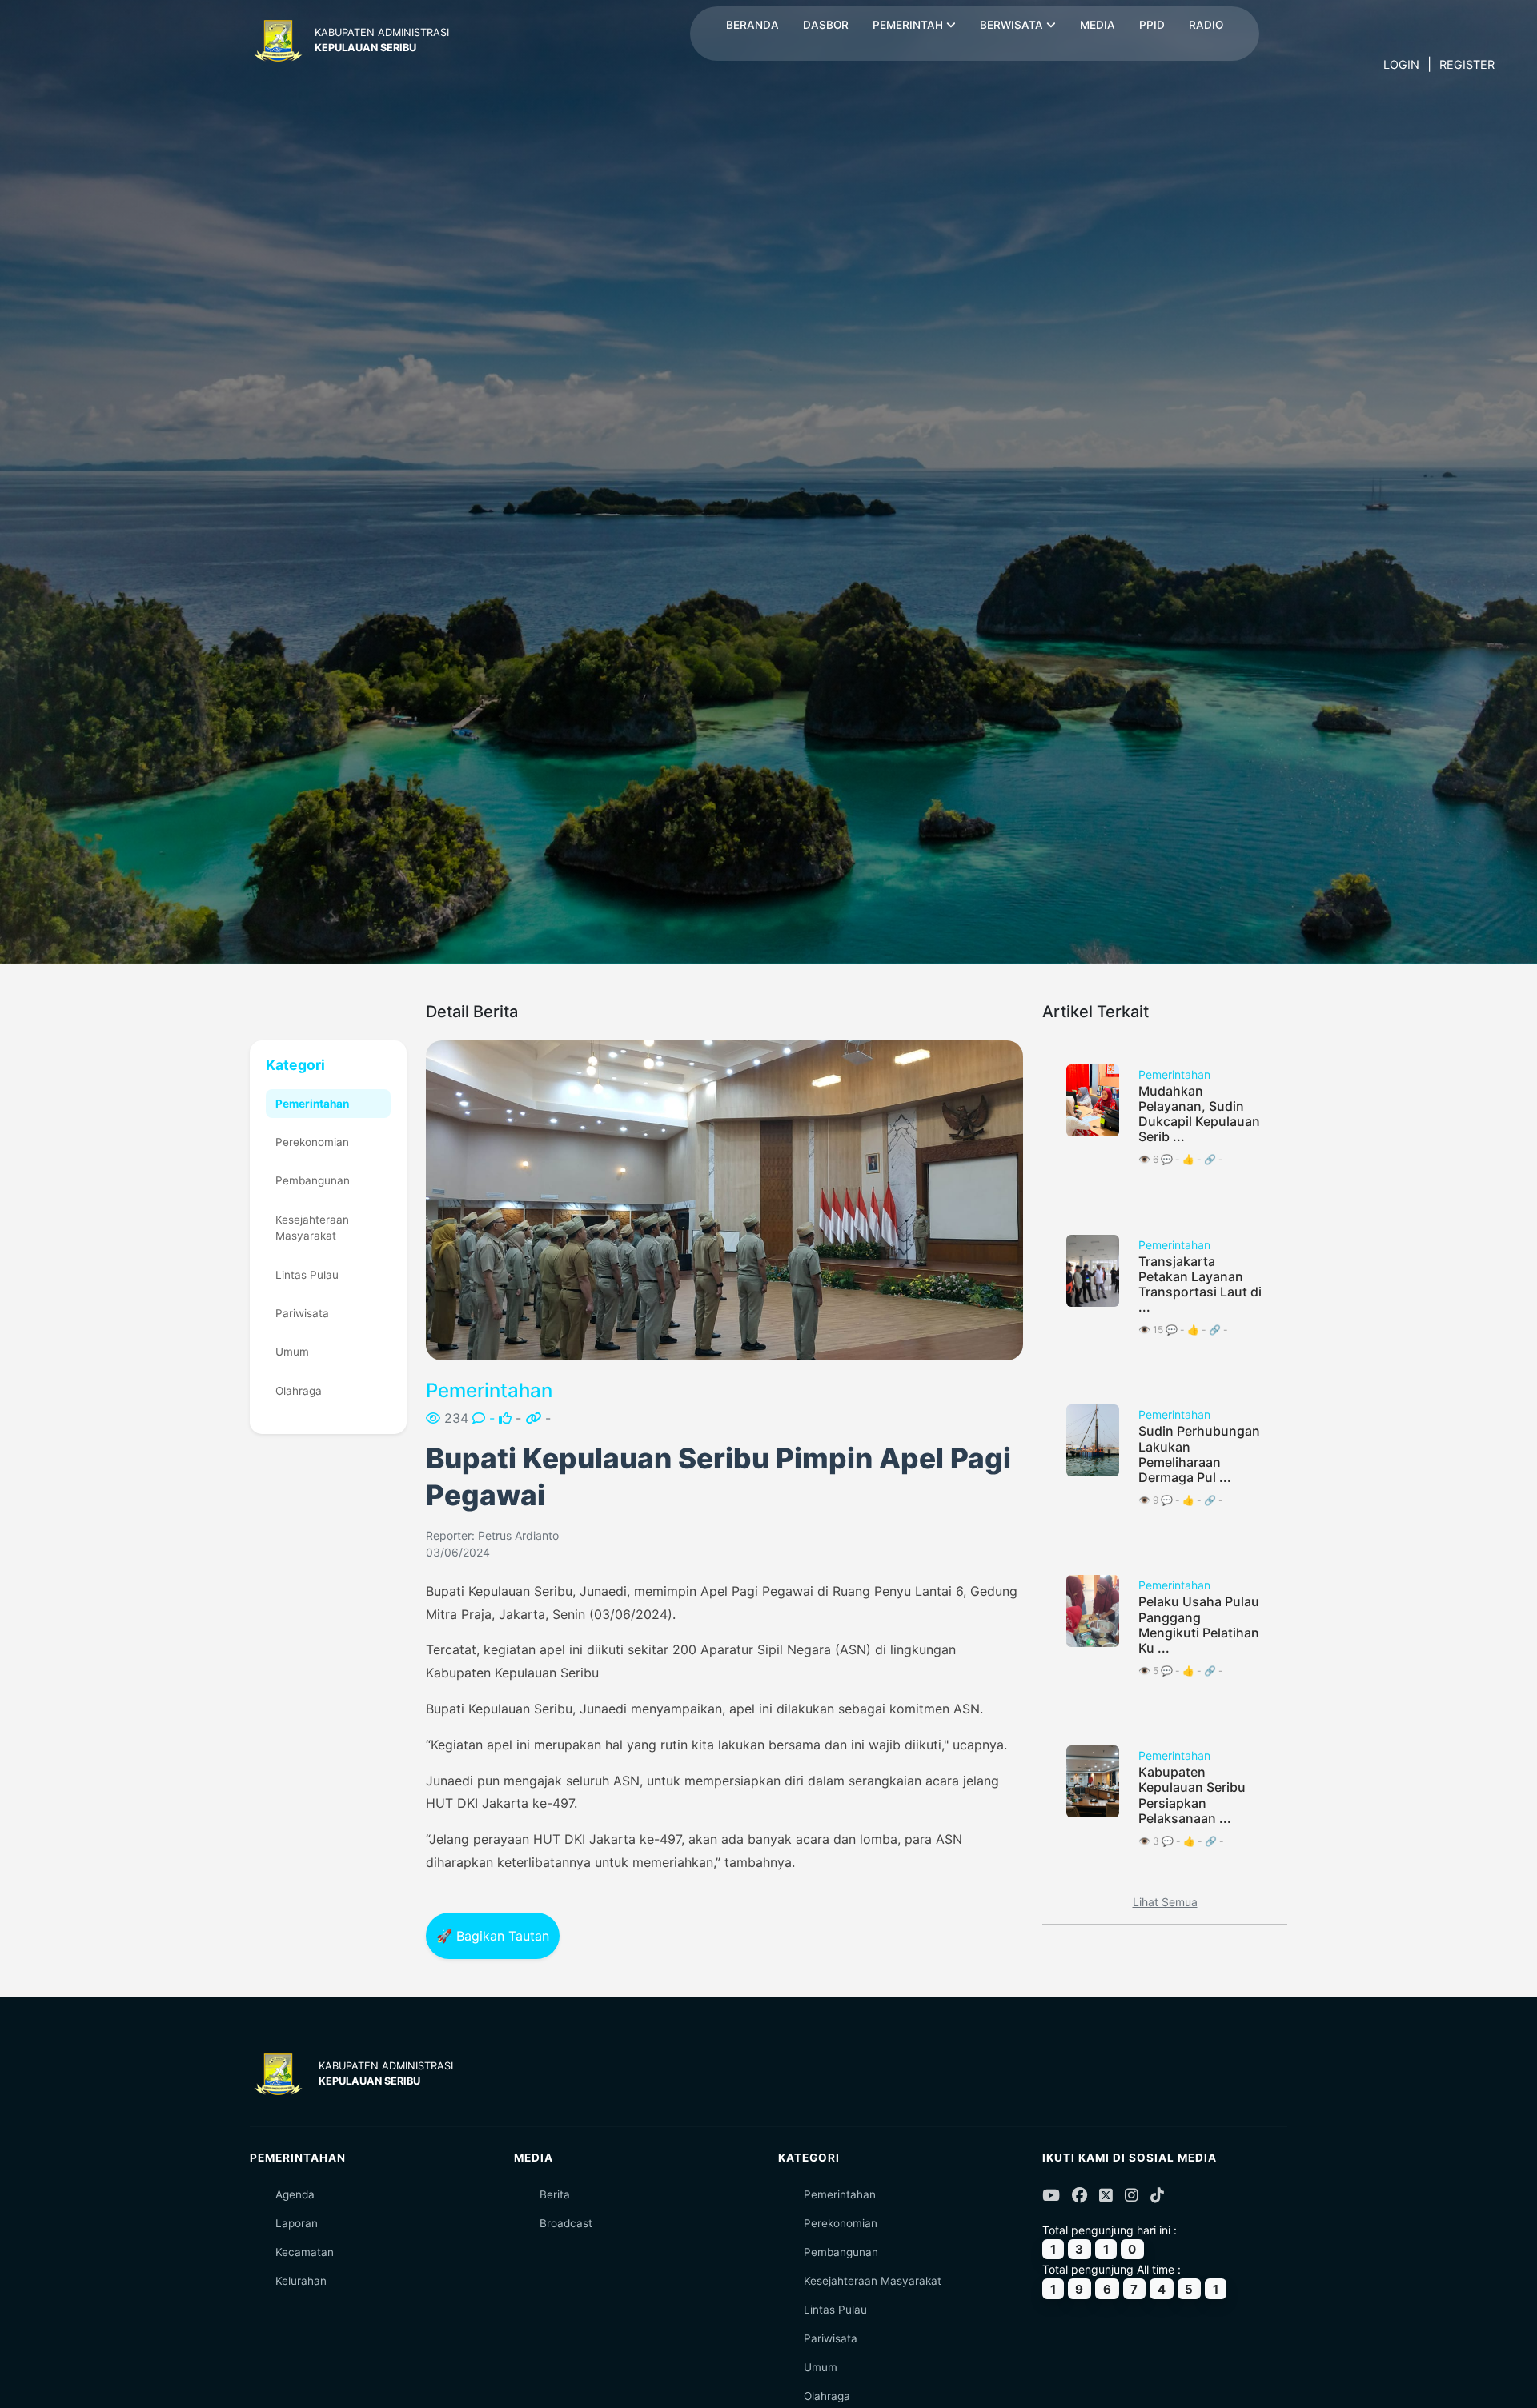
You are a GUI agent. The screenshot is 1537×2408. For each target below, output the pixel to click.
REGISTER (1467, 64)
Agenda (295, 2194)
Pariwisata (302, 1313)
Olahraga (299, 1391)
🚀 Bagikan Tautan (493, 1936)
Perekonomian (312, 1142)
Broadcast (566, 2223)
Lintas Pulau (307, 1275)
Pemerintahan (312, 1104)
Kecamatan (305, 2252)
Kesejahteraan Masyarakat (312, 1228)
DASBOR (826, 25)
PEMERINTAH (909, 25)
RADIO (1206, 25)
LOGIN (1401, 64)
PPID (1152, 25)
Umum (292, 1352)
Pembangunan (313, 1180)
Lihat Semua (1165, 1902)
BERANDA (752, 25)
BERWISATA (1013, 25)
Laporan (297, 2223)
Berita (555, 2194)
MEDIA (1098, 25)
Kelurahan (301, 2281)
